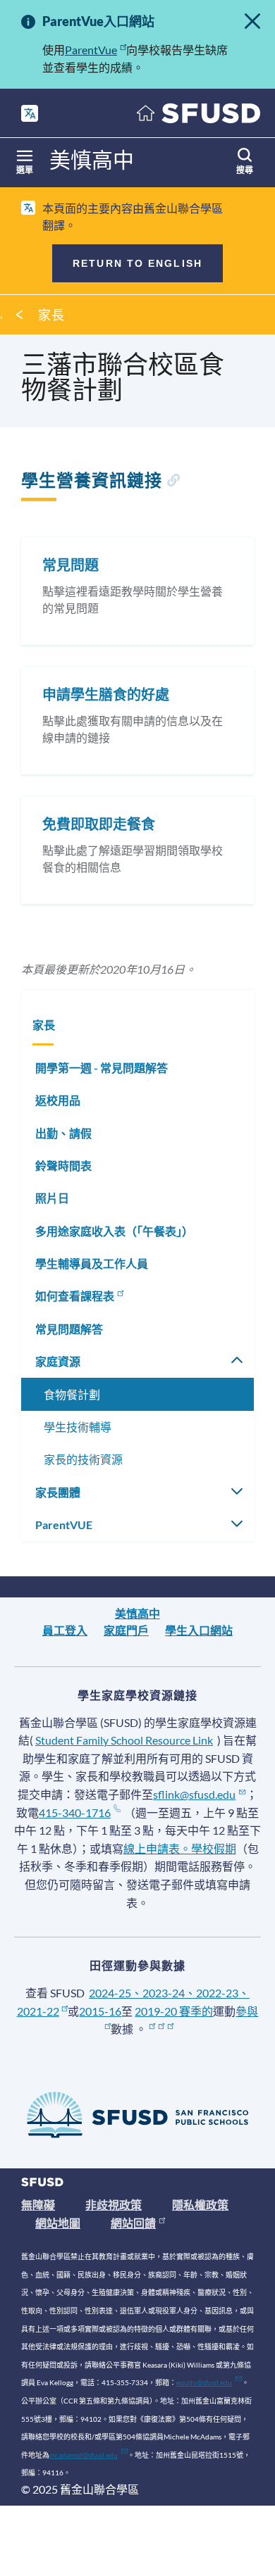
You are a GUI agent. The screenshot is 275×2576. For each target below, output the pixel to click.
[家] (199, 117)
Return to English (137, 263)
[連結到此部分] (173, 482)
